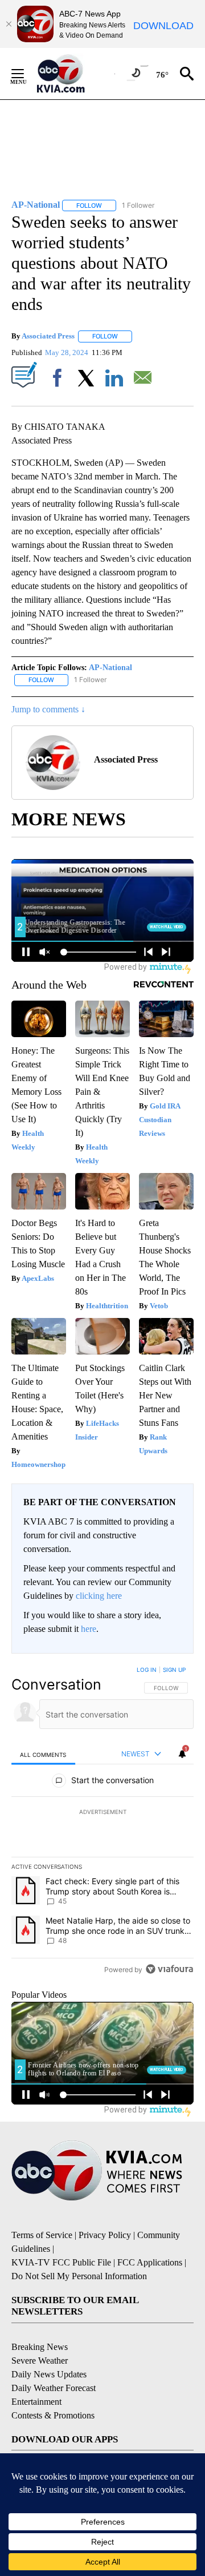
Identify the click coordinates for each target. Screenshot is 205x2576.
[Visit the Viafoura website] (169, 1969)
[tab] (43, 1754)
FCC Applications (150, 2262)
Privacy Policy (105, 2235)
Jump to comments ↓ (48, 709)
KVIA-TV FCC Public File (61, 2262)
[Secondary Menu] (26, 74)
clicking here (99, 1596)
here (89, 1629)
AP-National (110, 668)
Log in (147, 1670)
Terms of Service (42, 2235)
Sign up (174, 1670)
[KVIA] (73, 74)
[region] (102, 1822)
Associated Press (48, 336)
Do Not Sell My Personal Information (79, 2276)
